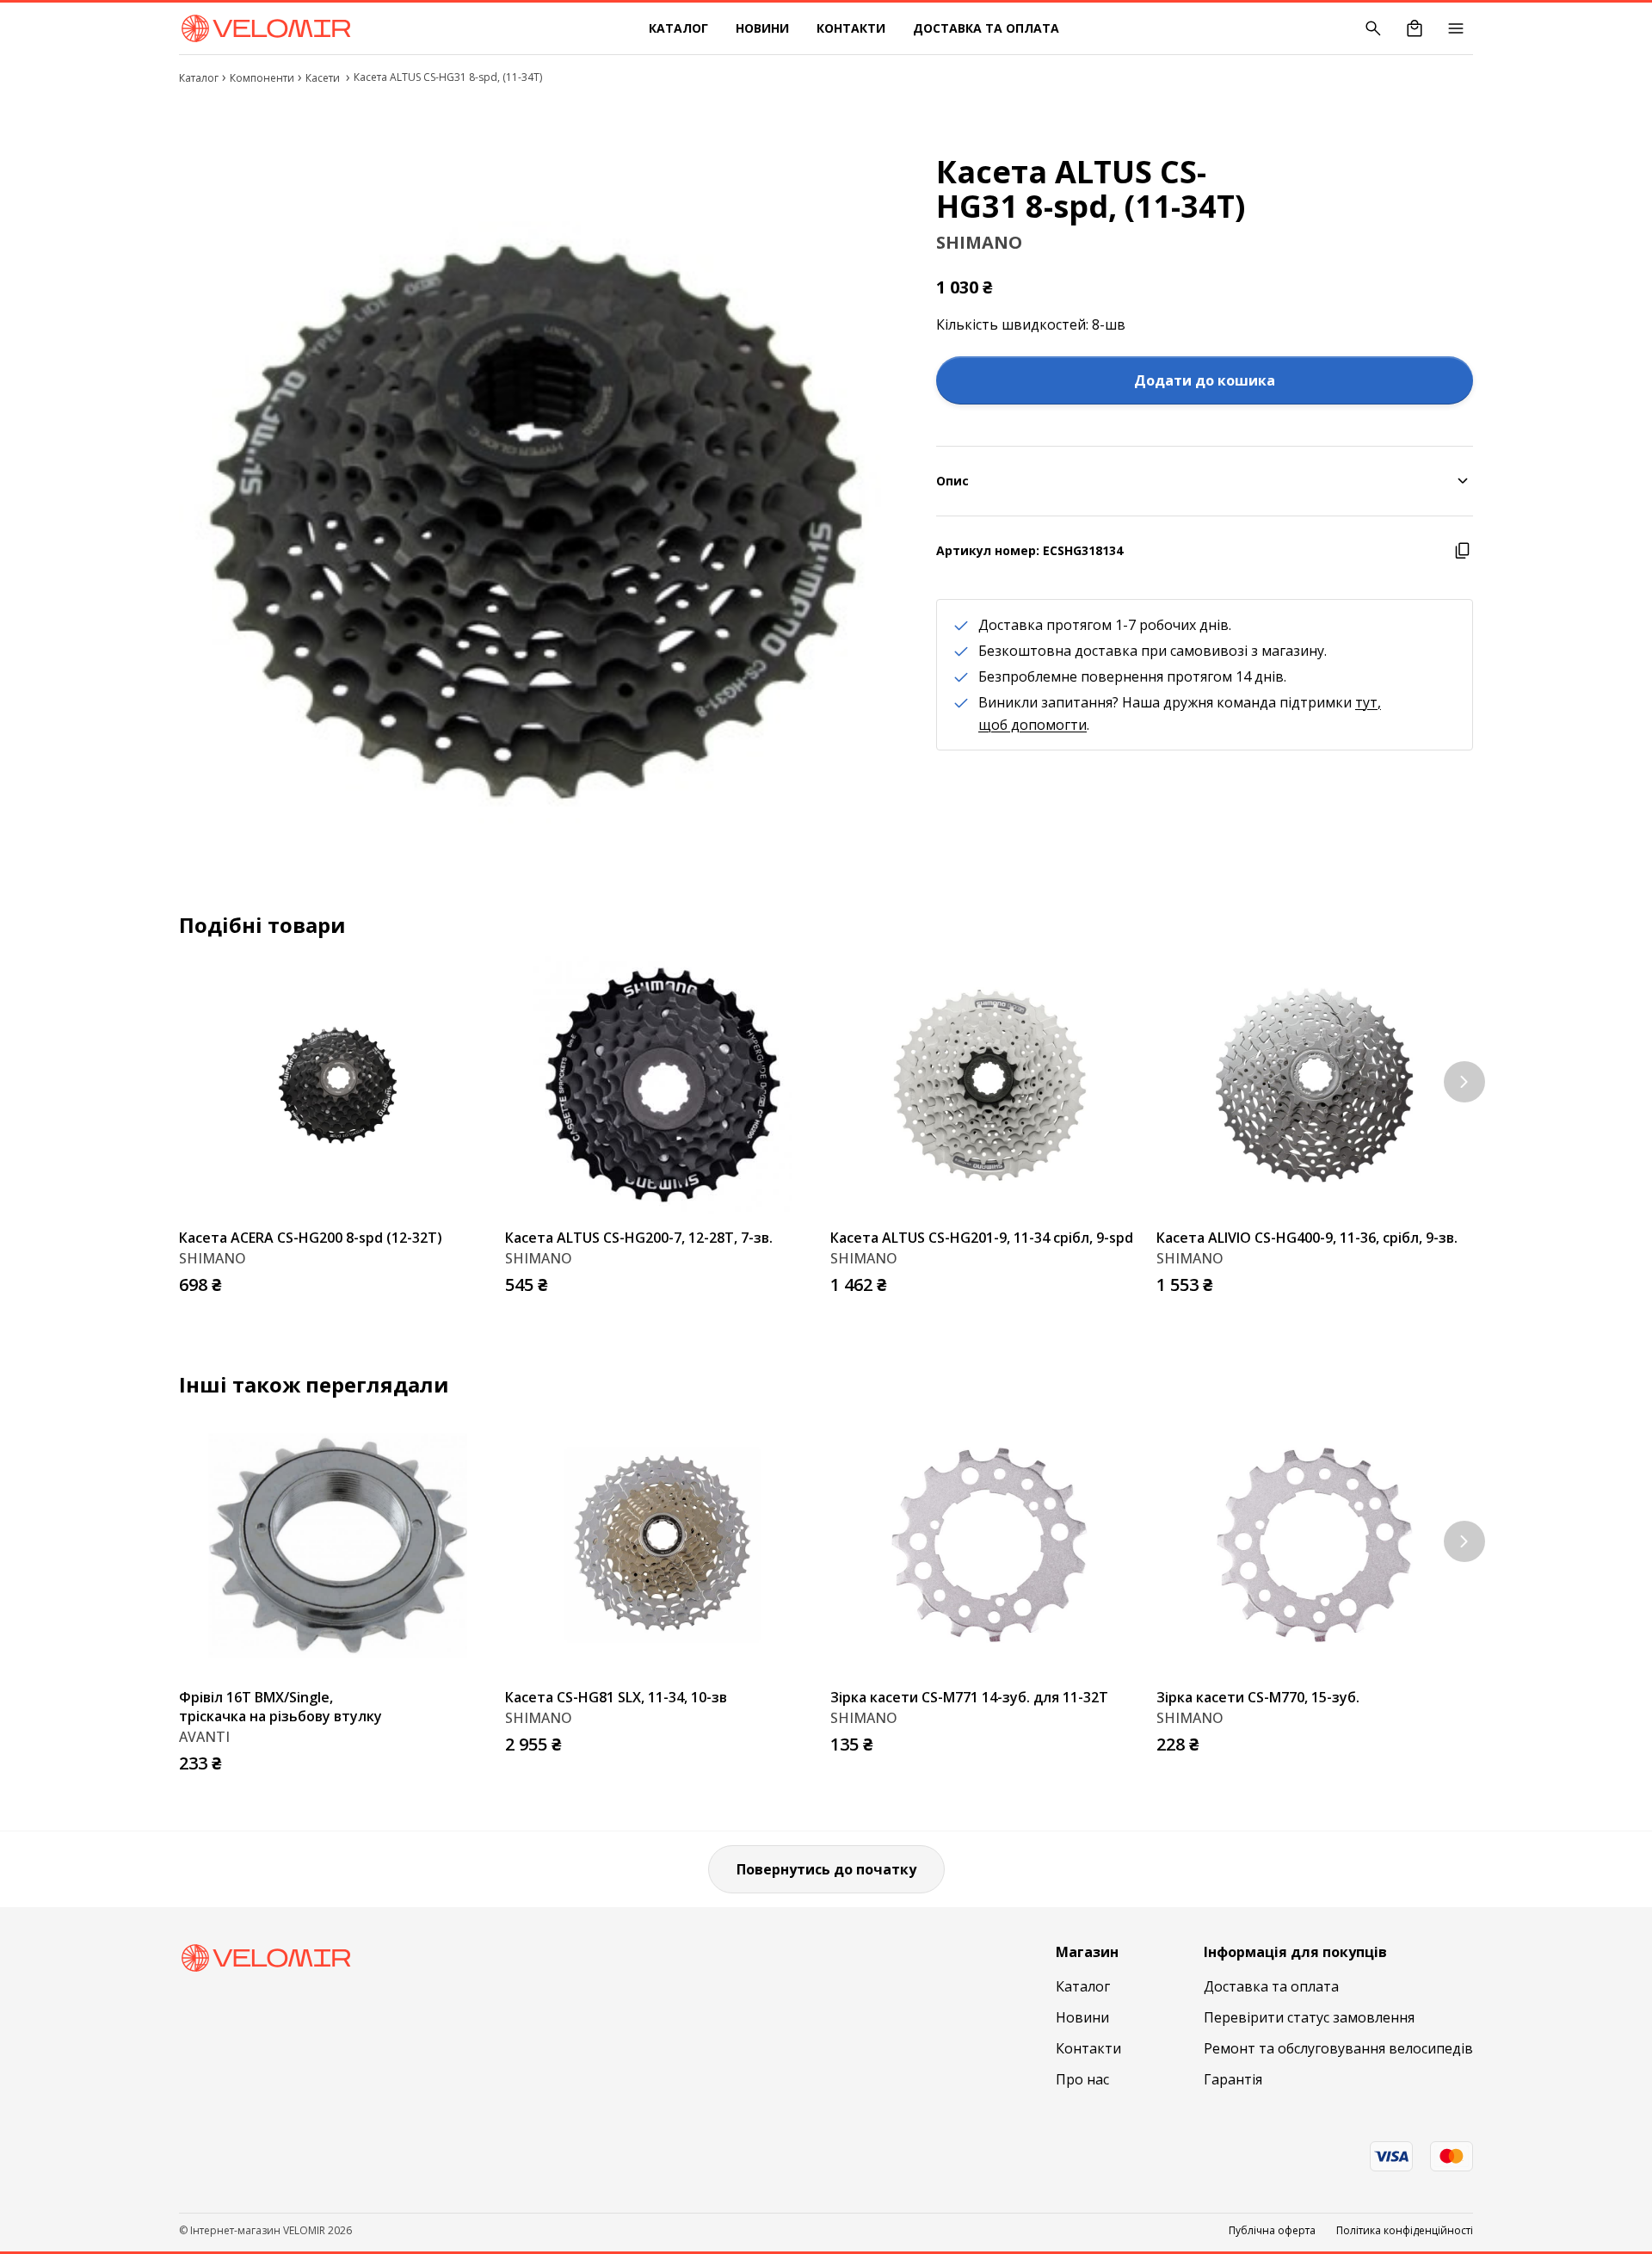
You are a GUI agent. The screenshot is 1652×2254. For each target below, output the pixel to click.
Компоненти (262, 78)
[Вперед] (1464, 1082)
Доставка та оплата (986, 28)
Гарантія (1233, 2079)
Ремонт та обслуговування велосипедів (1338, 2048)
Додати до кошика (1205, 380)
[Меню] (1456, 28)
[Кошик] (1415, 28)
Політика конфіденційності (1405, 2231)
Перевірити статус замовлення (1309, 2017)
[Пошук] (1373, 28)
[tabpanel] (537, 506)
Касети (324, 78)
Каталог (678, 28)
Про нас (1082, 2079)
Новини (762, 28)
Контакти (851, 28)
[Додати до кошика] (479, 1280)
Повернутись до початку (826, 1869)
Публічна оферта (1272, 2231)
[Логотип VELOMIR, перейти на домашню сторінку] (265, 28)
